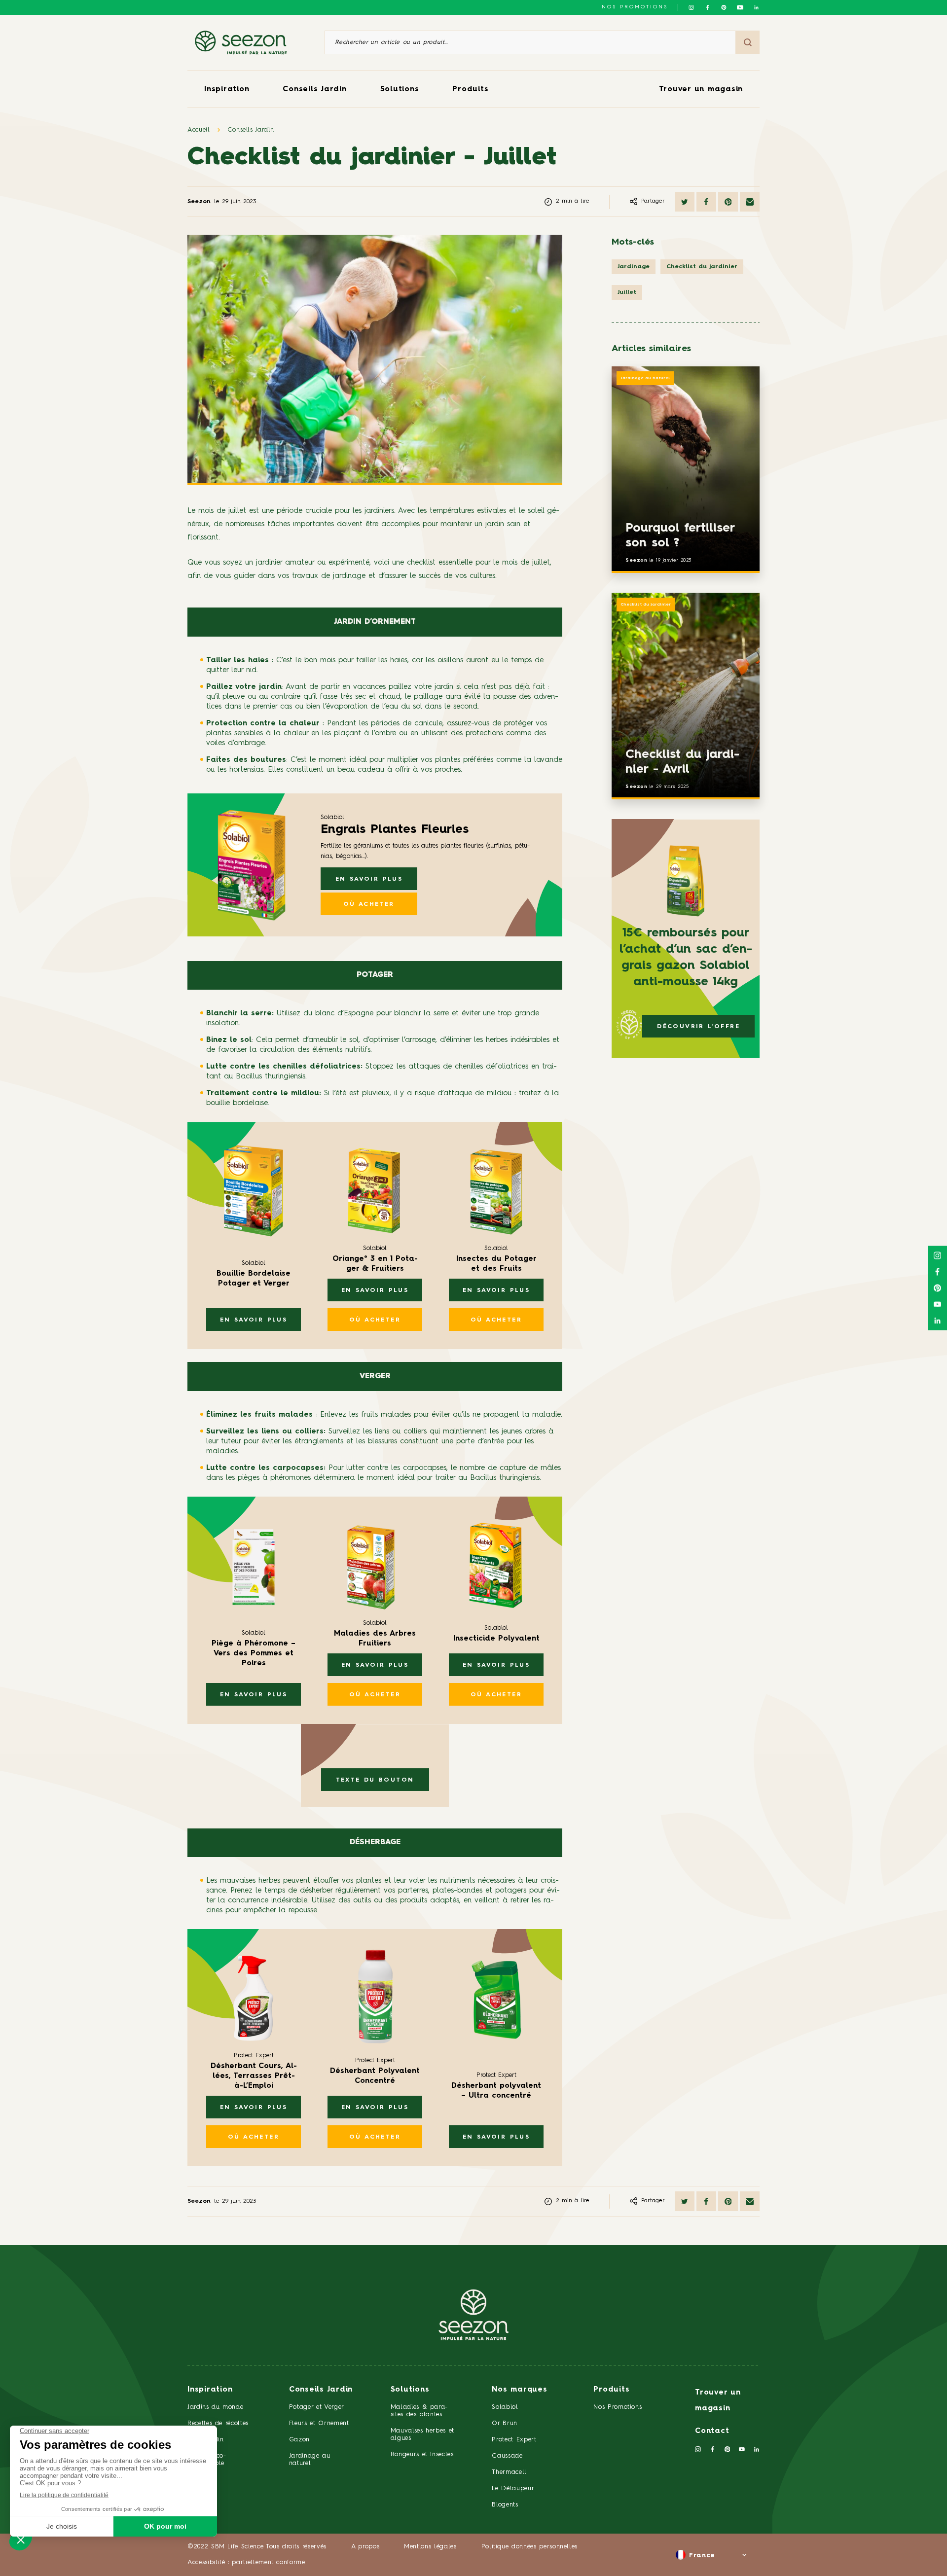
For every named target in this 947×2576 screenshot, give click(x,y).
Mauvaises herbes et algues (422, 2434)
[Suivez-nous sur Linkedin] (756, 7)
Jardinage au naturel (645, 378)
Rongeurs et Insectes (422, 2454)
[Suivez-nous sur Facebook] (708, 7)
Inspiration (227, 89)
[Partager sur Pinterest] (728, 202)
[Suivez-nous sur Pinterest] (724, 7)
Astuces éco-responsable (207, 2460)
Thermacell (509, 2472)
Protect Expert (514, 2440)
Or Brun (505, 2423)
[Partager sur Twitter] (685, 202)
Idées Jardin (206, 2440)
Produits (470, 89)
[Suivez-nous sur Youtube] (740, 7)
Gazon (299, 2440)
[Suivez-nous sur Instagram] (691, 7)
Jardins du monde (215, 2407)
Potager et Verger (317, 2407)
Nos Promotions (618, 2407)
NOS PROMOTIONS (635, 7)
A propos (365, 2547)
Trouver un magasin (701, 89)
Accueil (199, 130)
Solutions (400, 89)
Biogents (505, 2505)
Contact (712, 2431)
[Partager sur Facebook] (706, 202)
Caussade (507, 2456)
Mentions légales (430, 2547)
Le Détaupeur (513, 2488)
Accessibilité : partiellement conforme (246, 2562)
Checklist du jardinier (646, 605)
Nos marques (519, 2390)
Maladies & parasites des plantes (419, 2411)
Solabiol (505, 2407)
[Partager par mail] (750, 202)
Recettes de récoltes (218, 2423)
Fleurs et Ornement (319, 2423)
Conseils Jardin (314, 89)
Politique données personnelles (530, 2547)
